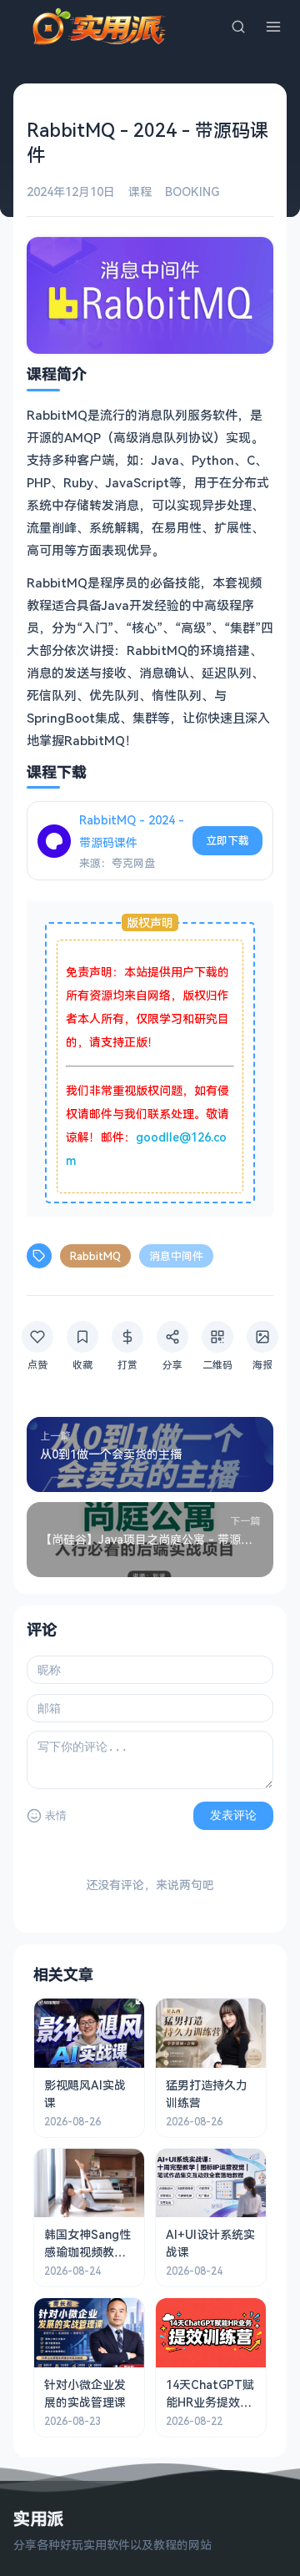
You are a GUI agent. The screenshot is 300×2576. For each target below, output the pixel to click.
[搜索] (238, 27)
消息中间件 (176, 1256)
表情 (56, 1815)
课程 (140, 192)
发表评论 (233, 1815)
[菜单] (273, 27)
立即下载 (227, 840)
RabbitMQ (95, 1256)
